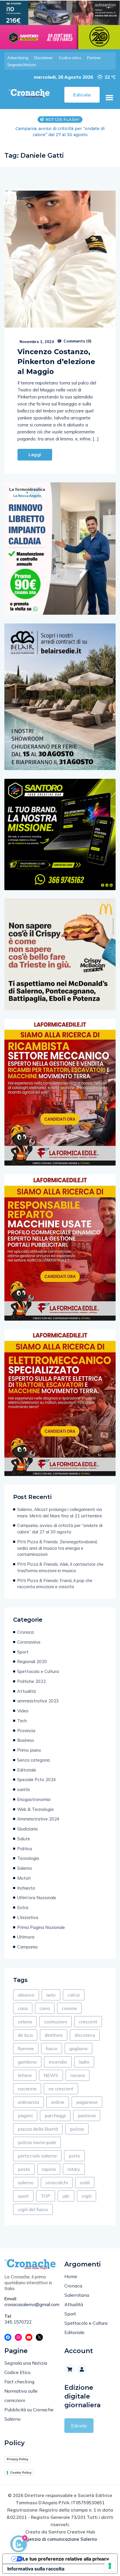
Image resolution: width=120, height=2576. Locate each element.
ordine (58, 2102)
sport (23, 2196)
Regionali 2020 (32, 1662)
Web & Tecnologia (35, 1809)
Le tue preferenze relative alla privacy (66, 2559)
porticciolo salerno (37, 2156)
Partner (94, 58)
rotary (74, 2169)
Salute (24, 1839)
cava (45, 2008)
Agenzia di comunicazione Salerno (60, 2539)
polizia (77, 2129)
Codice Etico (17, 2372)
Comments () (77, 341)
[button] (109, 98)
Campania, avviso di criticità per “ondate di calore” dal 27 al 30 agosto (60, 1529)
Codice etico (70, 58)
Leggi (35, 455)
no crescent (61, 2089)
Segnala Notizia (22, 65)
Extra (23, 1908)
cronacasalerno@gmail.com (30, 2304)
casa (23, 2008)
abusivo (26, 1995)
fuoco (52, 2048)
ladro (84, 2062)
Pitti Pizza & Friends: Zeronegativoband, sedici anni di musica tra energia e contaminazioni (60, 132)
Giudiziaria (27, 1829)
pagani (25, 2115)
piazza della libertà (38, 2129)
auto (51, 1995)
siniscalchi (57, 2183)
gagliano (78, 2048)
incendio (58, 2062)
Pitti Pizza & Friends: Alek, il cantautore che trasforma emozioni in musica (60, 1567)
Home (71, 2276)
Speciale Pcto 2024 (37, 1780)
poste (24, 2169)
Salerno (25, 1868)
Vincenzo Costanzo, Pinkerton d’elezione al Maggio (56, 362)
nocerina (27, 2089)
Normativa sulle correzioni (21, 2396)
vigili (87, 2196)
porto (74, 2156)
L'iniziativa (28, 1917)
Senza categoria (33, 1760)
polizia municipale (37, 2142)
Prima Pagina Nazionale (41, 1927)
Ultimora (26, 1937)
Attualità (27, 1691)
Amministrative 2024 (38, 1819)
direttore (54, 2035)
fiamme (26, 2048)
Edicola (79, 2426)
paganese (87, 2102)
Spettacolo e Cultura (38, 1671)
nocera (77, 2075)
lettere (25, 2075)
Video (23, 1711)
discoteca (85, 2035)
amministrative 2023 (38, 1701)
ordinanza (28, 2102)
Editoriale (27, 1770)
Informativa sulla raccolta (36, 2569)
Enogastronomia (34, 1799)
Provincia (26, 1731)
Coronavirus (29, 1642)
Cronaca (25, 1632)
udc (66, 2196)
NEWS (51, 2075)
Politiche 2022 (31, 1681)
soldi (85, 2183)
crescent (88, 2022)
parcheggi (55, 2115)
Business (26, 1740)
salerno (26, 2183)
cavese (69, 2008)
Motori (24, 1878)
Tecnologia (28, 1858)
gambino (27, 2062)
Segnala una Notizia (26, 2363)
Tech (22, 1721)
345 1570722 (18, 2322)
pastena (87, 2115)
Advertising (18, 58)
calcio (74, 1995)
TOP (46, 2196)
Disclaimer (44, 58)
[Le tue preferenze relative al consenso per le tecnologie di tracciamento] (110, 2566)
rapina (49, 2169)
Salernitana (77, 2295)
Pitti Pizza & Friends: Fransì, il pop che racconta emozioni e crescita (55, 1584)
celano (25, 2022)
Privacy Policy (17, 2459)
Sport (23, 1652)
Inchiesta (26, 1888)
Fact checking (19, 2382)
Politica (25, 1849)
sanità (23, 1789)
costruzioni (55, 2022)
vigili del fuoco (33, 2209)
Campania (27, 1947)
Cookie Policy (21, 2473)
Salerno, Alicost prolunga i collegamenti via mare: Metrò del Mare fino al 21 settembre (60, 1513)
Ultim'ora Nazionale (37, 1898)
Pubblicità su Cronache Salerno (29, 2414)
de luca (25, 2035)
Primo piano (29, 1750)
